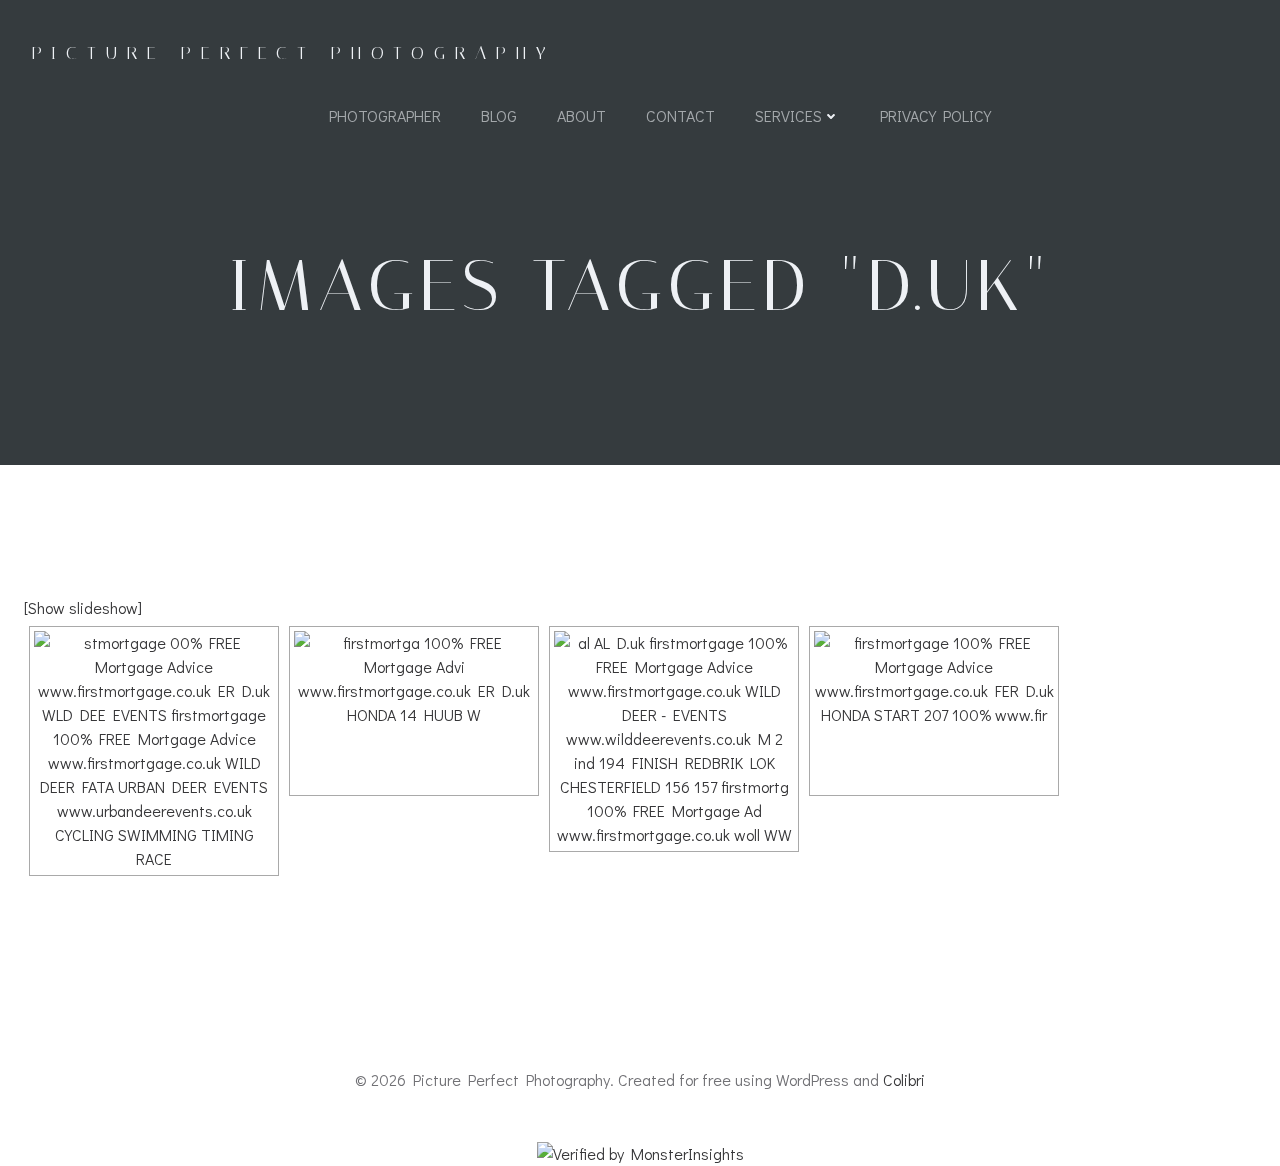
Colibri (904, 1079)
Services (788, 115)
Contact (680, 115)
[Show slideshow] (83, 607)
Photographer (385, 115)
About (581, 115)
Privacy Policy (935, 115)
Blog (499, 115)
